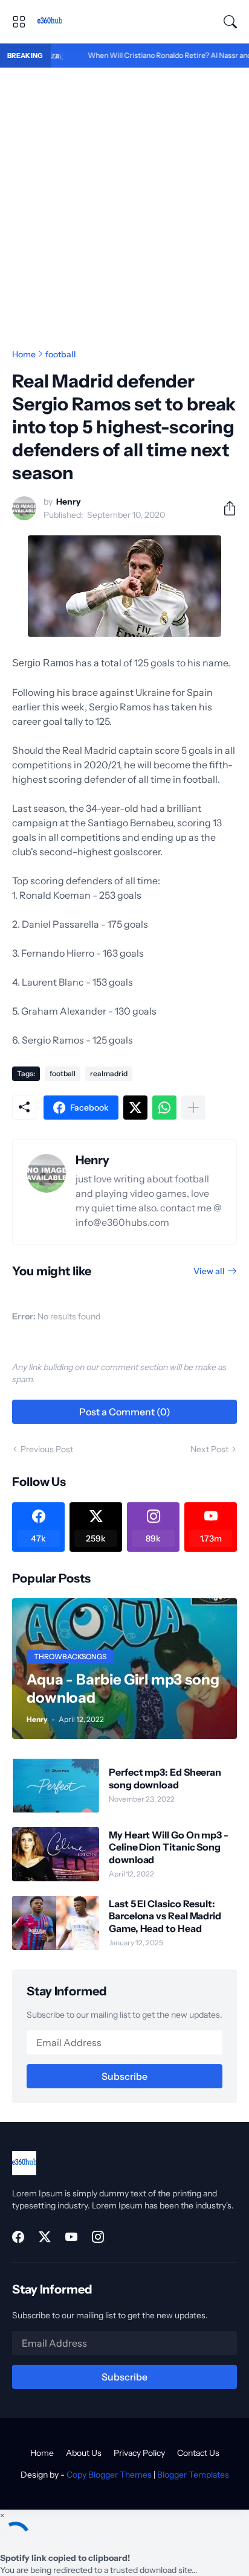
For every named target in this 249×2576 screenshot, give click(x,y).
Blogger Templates (193, 2475)
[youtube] (71, 2237)
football (61, 354)
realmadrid (109, 1073)
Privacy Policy (139, 2453)
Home (24, 354)
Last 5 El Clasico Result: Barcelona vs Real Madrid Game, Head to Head (165, 1916)
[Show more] (193, 1108)
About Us (84, 2453)
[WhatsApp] (164, 1108)
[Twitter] (135, 1108)
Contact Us (198, 2453)
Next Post (209, 1449)
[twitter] (45, 2237)
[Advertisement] (124, 198)
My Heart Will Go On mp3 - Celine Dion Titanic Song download (169, 1847)
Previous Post (47, 1449)
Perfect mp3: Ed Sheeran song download (165, 1778)
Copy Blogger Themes (109, 2475)
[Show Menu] (19, 22)
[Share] (225, 508)
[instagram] (98, 2237)
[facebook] (18, 2237)
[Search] (230, 22)
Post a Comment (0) (125, 1412)
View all (209, 1271)
